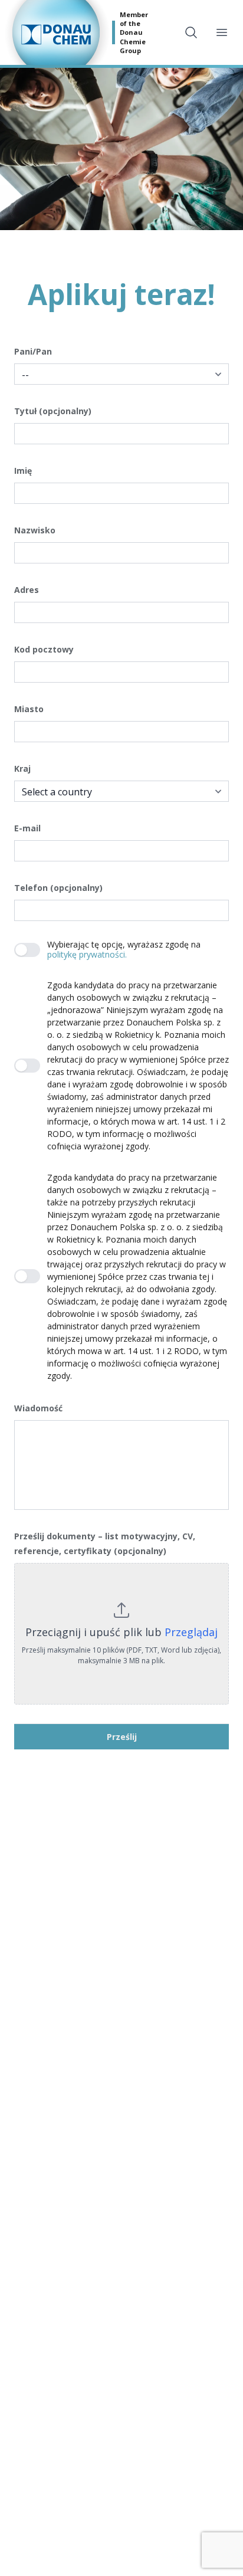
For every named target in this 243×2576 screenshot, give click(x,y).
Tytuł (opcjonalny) (53, 411)
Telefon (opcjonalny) (58, 888)
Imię (23, 471)
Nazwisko (35, 530)
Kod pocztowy (44, 649)
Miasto (29, 709)
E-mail (27, 828)
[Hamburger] (222, 32)
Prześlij (122, 1737)
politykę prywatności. (87, 954)
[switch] (27, 950)
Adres (27, 590)
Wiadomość (38, 1408)
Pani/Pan (33, 351)
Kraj (22, 768)
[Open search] (191, 32)
